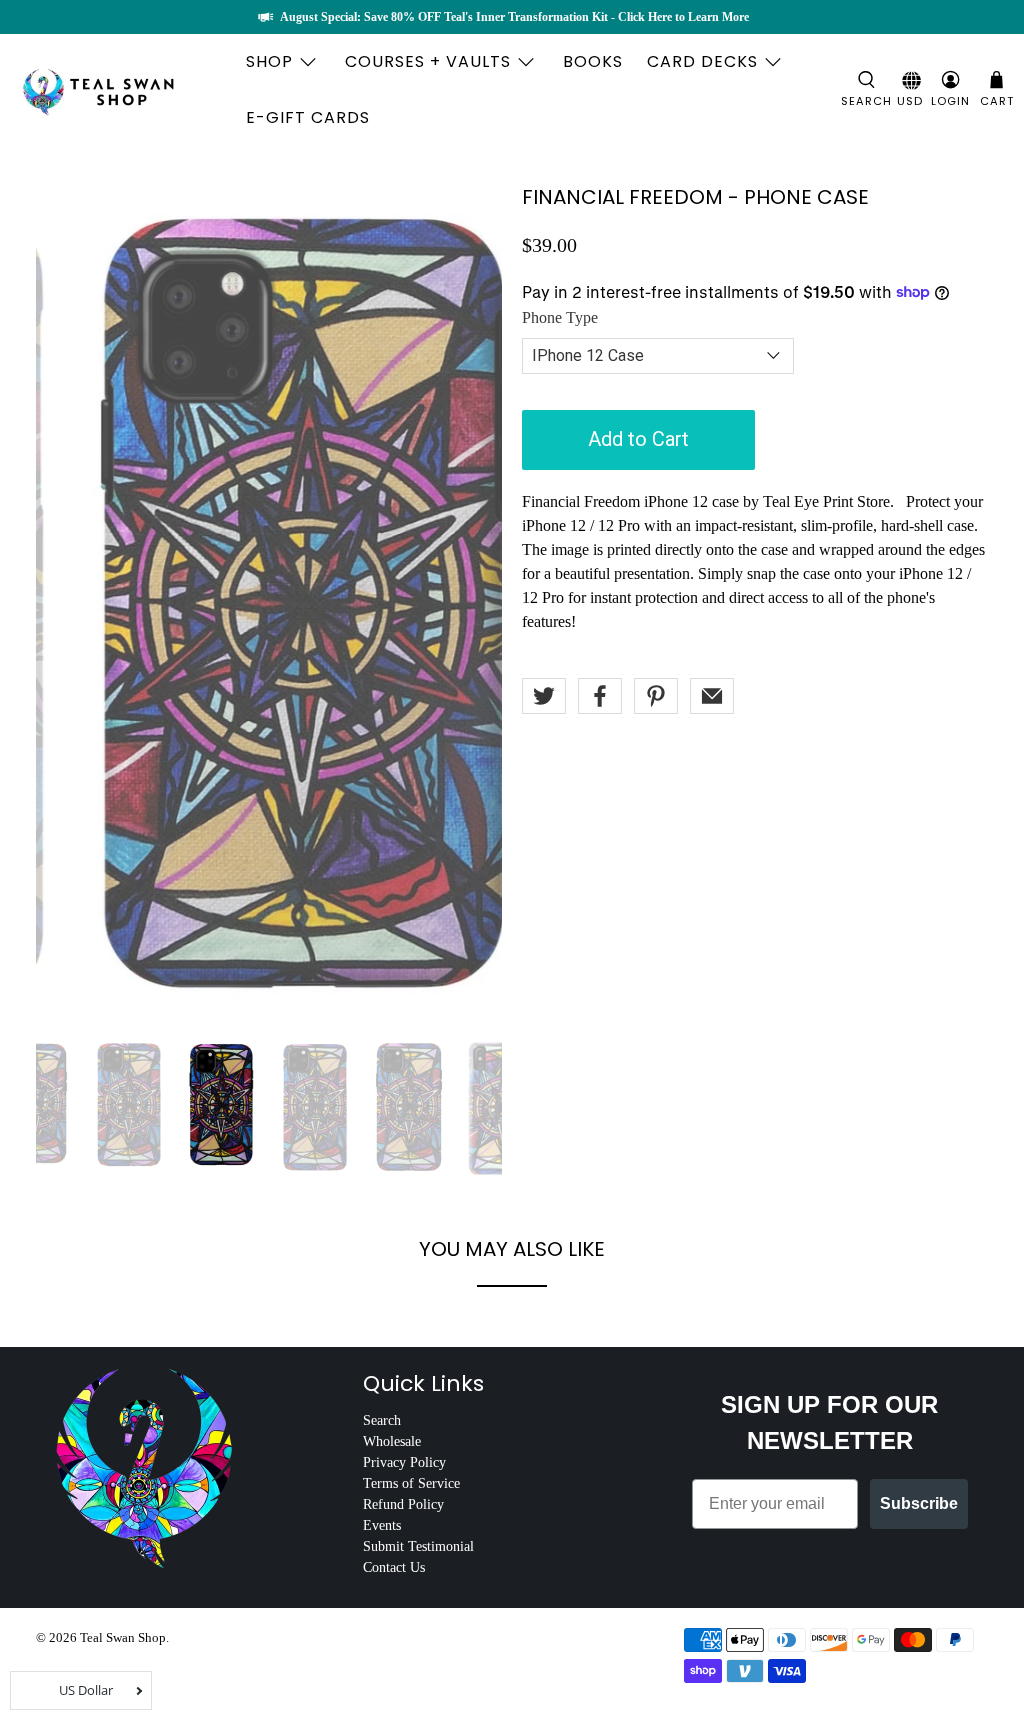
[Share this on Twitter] (544, 696)
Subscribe (919, 1503)
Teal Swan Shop (123, 1637)
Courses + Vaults (428, 61)
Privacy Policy (404, 1462)
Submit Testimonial (418, 1546)
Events (382, 1525)
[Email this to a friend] (712, 696)
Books (593, 61)
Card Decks (702, 61)
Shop (269, 61)
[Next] (470, 602)
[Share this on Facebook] (600, 696)
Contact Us (394, 1567)
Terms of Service (411, 1483)
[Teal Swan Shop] (122, 90)
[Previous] (68, 602)
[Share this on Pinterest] (656, 696)
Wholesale (392, 1441)
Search (382, 1420)
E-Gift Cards (308, 117)
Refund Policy (403, 1504)
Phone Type (560, 317)
